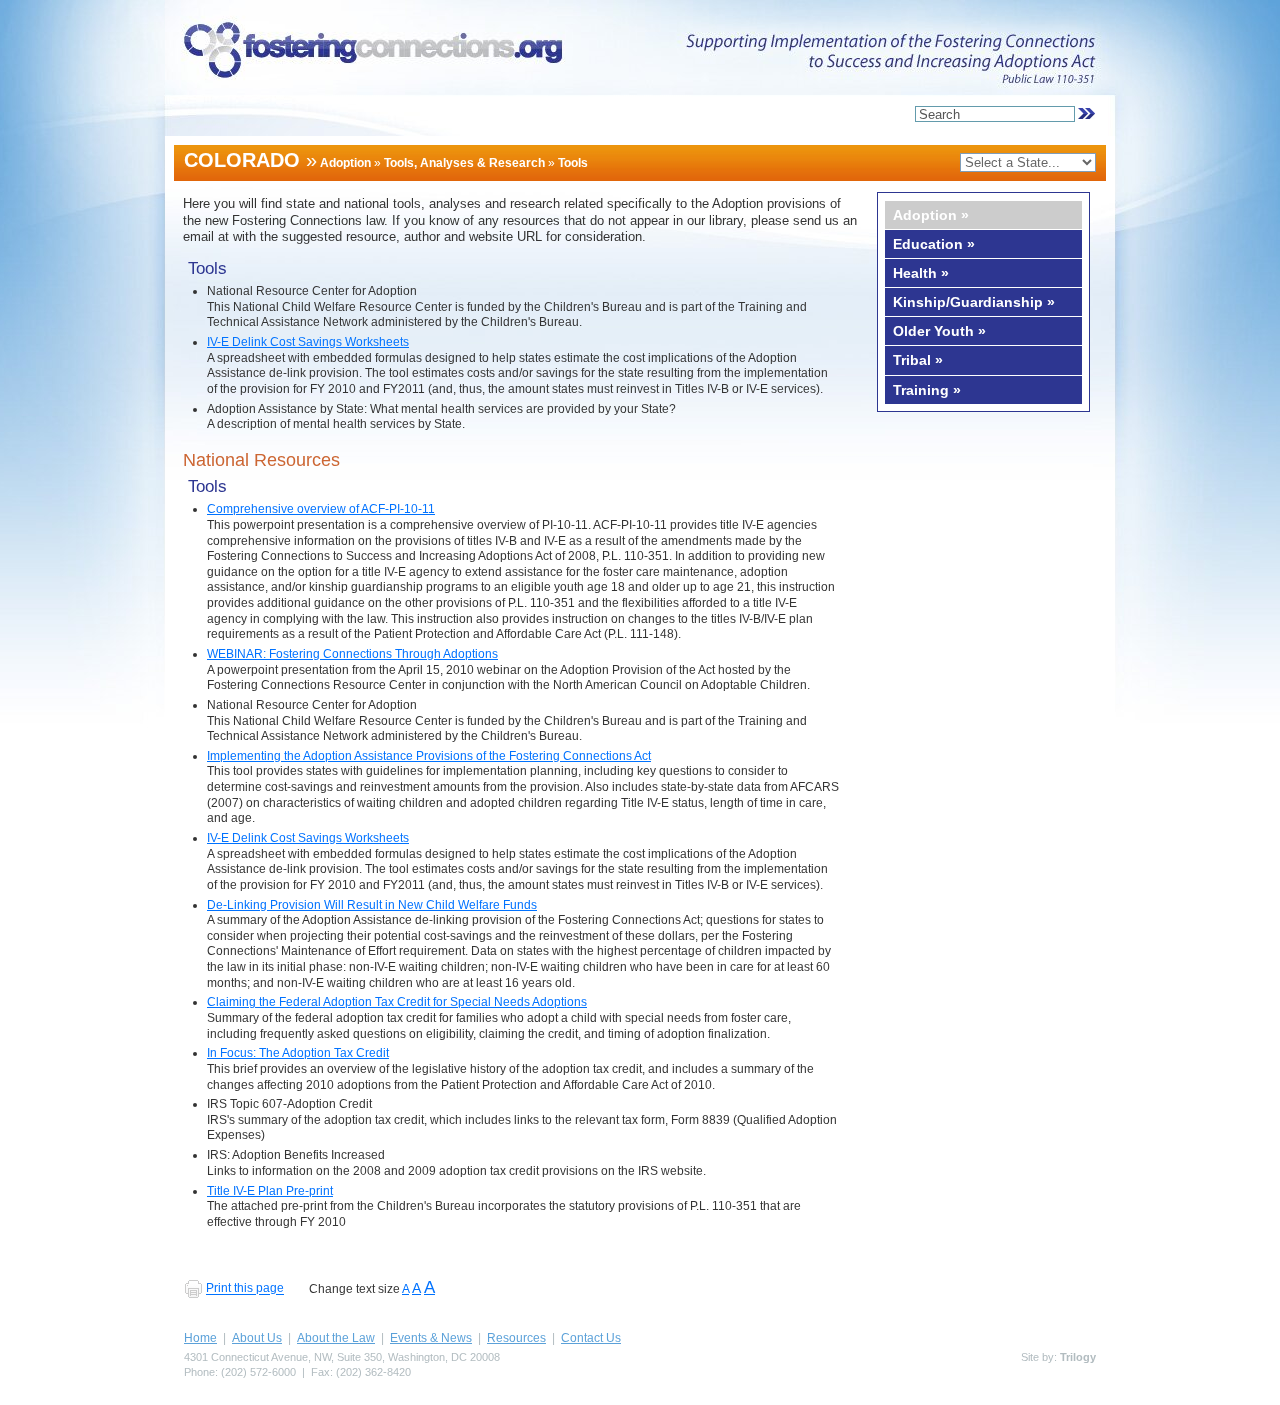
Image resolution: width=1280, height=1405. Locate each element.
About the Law (336, 1338)
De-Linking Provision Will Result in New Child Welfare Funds (372, 905)
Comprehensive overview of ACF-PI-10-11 (321, 509)
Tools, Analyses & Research (464, 163)
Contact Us (591, 1338)
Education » (934, 244)
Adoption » (931, 215)
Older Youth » (939, 331)
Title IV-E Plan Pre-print (270, 1191)
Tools (573, 163)
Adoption (345, 163)
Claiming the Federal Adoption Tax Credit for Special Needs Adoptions (397, 1002)
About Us (257, 1338)
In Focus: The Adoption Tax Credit (298, 1053)
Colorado (242, 160)
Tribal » (918, 360)
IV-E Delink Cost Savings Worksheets (308, 342)
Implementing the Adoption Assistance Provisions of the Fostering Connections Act (429, 756)
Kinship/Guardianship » (974, 302)
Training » (927, 390)
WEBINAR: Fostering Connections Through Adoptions (352, 654)
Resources (516, 1338)
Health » (921, 273)
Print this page (245, 1289)
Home (200, 1338)
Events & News (431, 1338)
